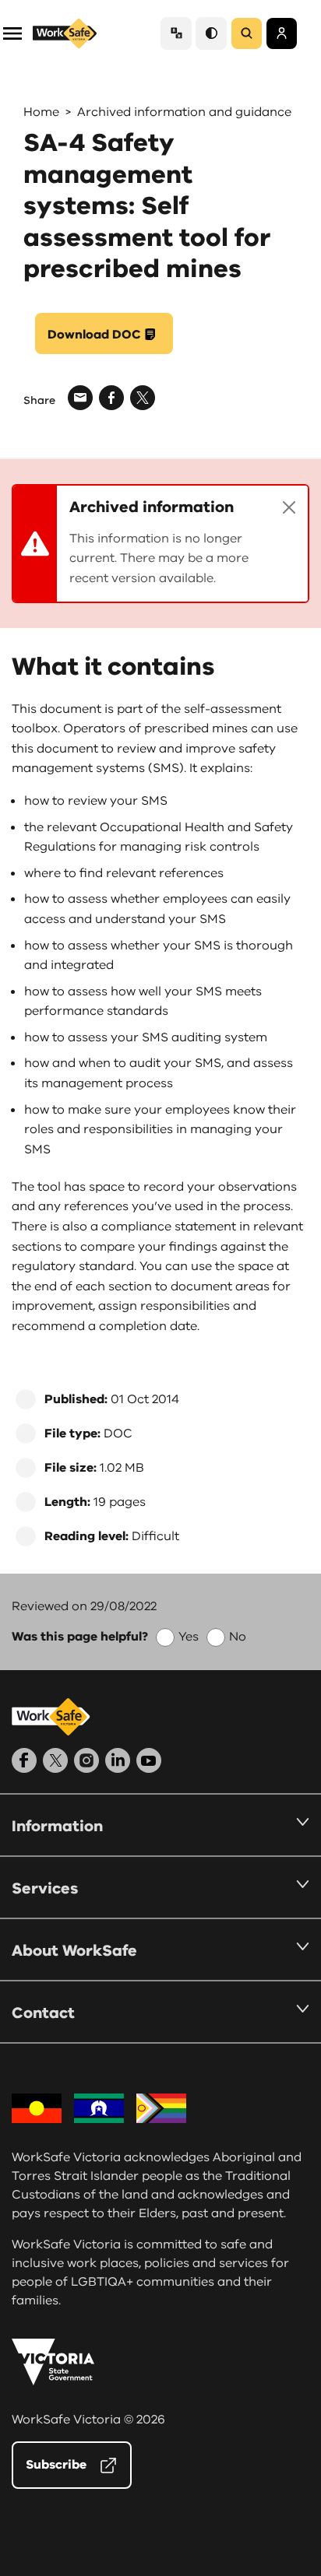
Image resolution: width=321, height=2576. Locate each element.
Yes (189, 1637)
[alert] (160, 544)
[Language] (176, 33)
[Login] (282, 33)
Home (41, 112)
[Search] (247, 33)
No (238, 1637)
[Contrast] (211, 33)
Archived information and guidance (184, 112)
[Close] (289, 507)
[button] (12, 32)
